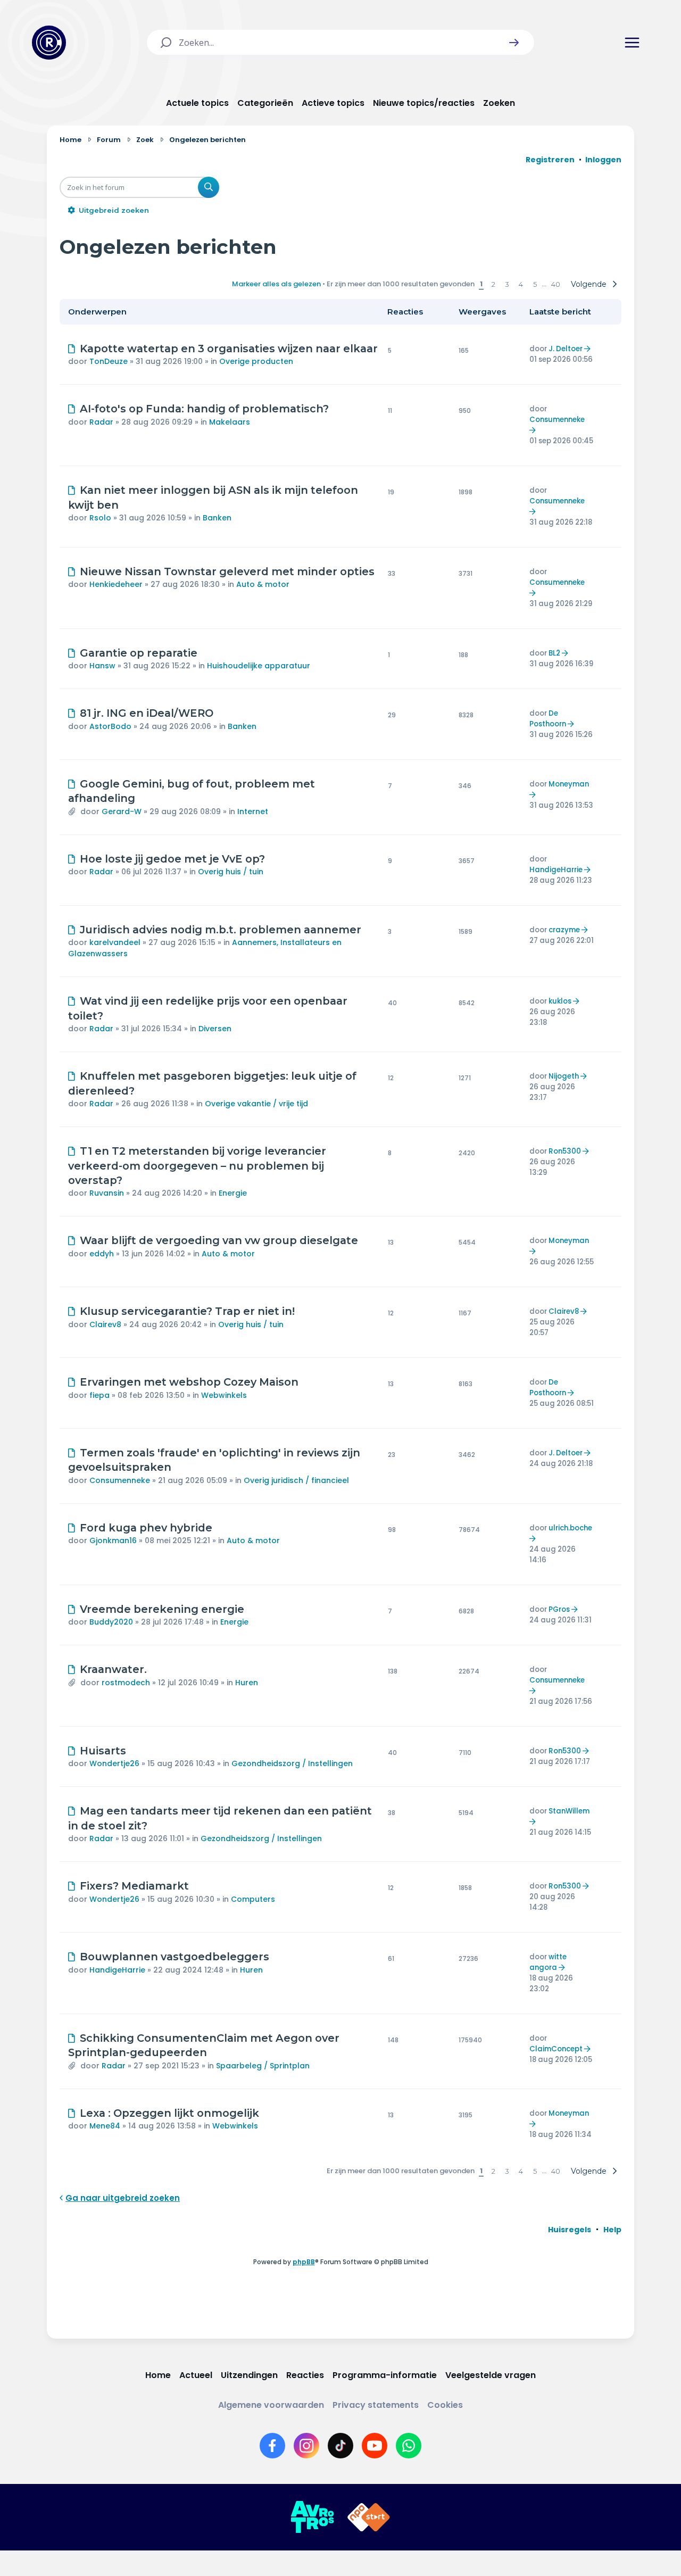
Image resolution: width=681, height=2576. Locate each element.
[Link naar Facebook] (272, 2446)
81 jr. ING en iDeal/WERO (147, 713)
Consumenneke (557, 420)
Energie (233, 1193)
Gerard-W (122, 811)
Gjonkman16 (113, 1540)
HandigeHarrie (556, 870)
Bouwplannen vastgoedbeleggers (175, 1957)
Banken (217, 518)
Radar (101, 422)
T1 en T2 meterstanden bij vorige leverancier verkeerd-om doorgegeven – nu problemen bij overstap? (197, 1166)
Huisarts (103, 1751)
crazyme (564, 930)
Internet (253, 811)
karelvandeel (115, 942)
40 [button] (556, 284)
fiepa (99, 1395)
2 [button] (493, 284)
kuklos (560, 1001)
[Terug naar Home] (49, 43)
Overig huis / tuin (231, 872)
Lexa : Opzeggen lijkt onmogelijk (169, 2113)
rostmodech (126, 1683)
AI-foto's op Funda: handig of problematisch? (204, 409)
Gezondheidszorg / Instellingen (292, 1763)
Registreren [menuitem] (550, 160)
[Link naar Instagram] (306, 2446)
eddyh (102, 1254)
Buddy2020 (111, 1622)
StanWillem (569, 1811)
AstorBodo (110, 726)
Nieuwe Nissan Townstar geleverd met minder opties (227, 571)
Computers (253, 1899)
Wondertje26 (114, 1763)
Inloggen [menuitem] (603, 160)
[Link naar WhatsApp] (409, 2446)
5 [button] (535, 284)
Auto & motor (263, 584)
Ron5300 (565, 1151)
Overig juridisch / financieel (296, 1480)
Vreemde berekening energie (162, 1609)
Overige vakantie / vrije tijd (256, 1104)
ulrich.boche (570, 1528)
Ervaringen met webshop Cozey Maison (189, 1382)
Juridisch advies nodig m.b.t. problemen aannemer (221, 930)
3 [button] (507, 284)
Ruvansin (107, 1193)
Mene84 (105, 2126)
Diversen (215, 1029)
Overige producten (256, 361)
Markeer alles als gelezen (276, 284)
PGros (559, 1609)
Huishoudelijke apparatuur (259, 666)
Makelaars (230, 422)
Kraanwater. (113, 1669)
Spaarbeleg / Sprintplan (263, 2066)
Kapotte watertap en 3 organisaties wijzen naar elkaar (229, 349)
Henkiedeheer (116, 584)
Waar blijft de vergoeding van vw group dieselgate (219, 1240)
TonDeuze (109, 361)
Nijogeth (564, 1076)
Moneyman (569, 784)
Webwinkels (224, 1395)
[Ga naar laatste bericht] (589, 349)
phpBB (304, 2262)
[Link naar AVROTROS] (312, 2517)
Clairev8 (105, 1324)
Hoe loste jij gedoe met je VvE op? (172, 859)
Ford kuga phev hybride (146, 1528)
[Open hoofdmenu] (632, 43)
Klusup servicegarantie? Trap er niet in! (187, 1311)
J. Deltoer (566, 349)
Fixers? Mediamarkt (134, 1886)
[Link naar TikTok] (340, 2446)
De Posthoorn (548, 719)
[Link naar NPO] (369, 2517)
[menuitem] (570, 2230)
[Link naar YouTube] (375, 2446)
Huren (247, 1683)
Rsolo (100, 518)
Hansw (102, 666)
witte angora (548, 1962)
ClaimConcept (556, 2049)
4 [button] (521, 284)
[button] (514, 43)
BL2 (554, 653)
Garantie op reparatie (139, 653)
